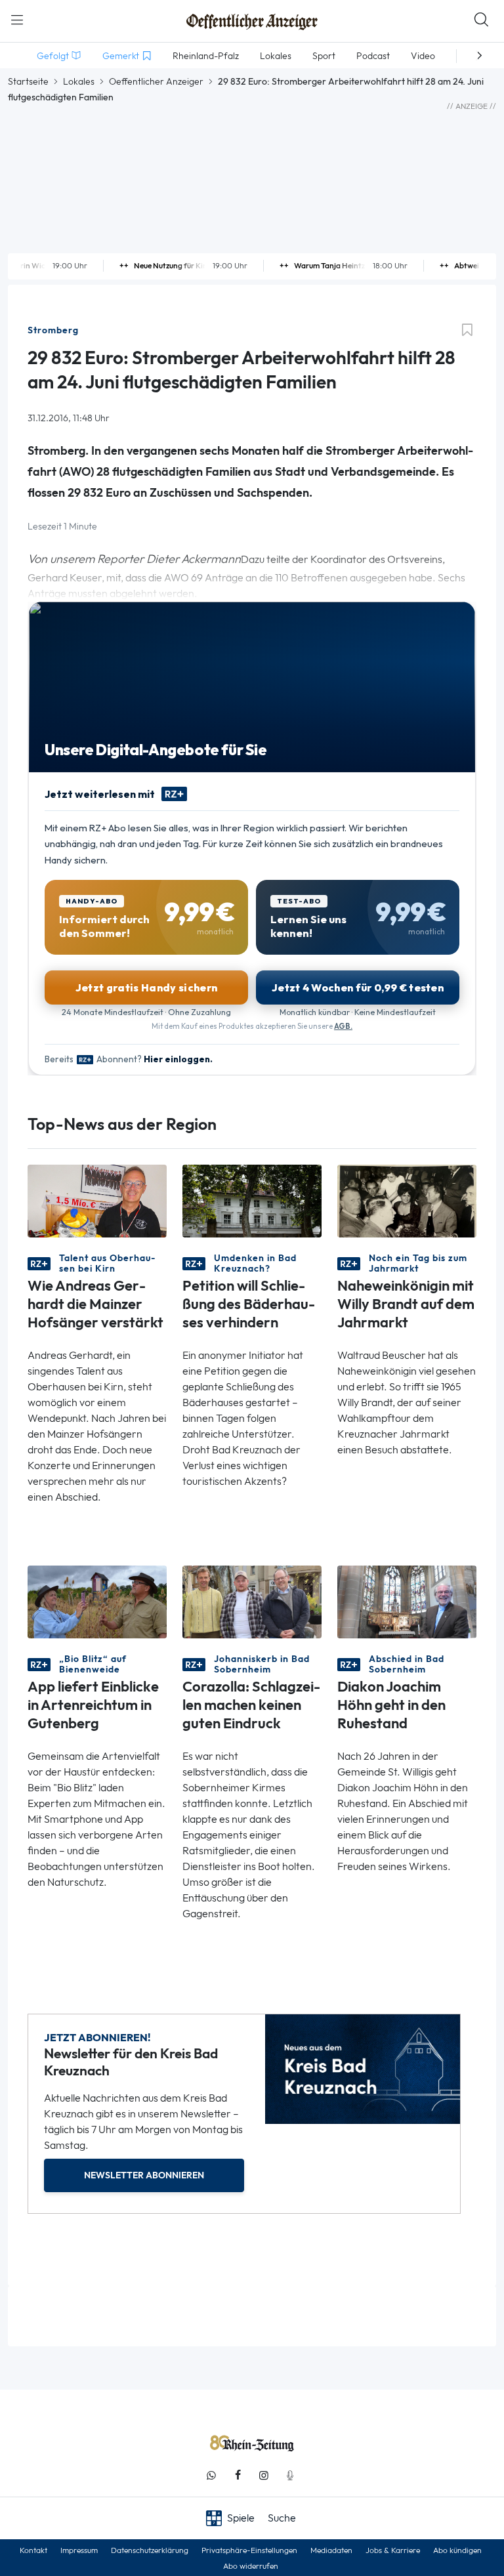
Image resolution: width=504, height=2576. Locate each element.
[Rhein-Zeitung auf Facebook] (238, 2475)
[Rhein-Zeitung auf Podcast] (290, 2475)
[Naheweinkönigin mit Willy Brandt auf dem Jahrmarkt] (407, 1200)
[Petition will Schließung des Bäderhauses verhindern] (252, 1200)
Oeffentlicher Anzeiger (156, 81)
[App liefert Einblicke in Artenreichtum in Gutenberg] (97, 1601)
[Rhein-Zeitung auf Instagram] (264, 2475)
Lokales (79, 81)
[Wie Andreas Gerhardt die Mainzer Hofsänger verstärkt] (97, 1200)
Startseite (28, 81)
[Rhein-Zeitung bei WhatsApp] (211, 2475)
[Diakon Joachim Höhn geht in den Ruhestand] (407, 1601)
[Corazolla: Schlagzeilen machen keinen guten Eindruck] (252, 1601)
